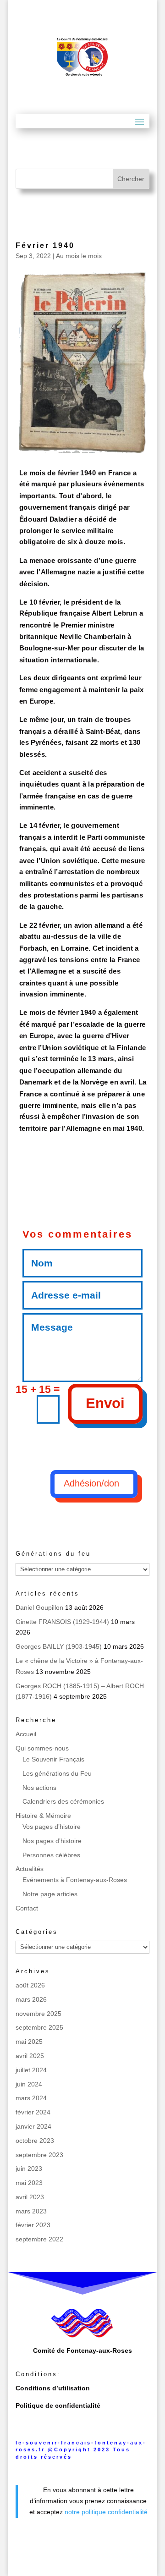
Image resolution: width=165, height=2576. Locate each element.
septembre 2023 (39, 2155)
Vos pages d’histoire (52, 1827)
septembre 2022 (39, 2239)
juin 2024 (29, 2084)
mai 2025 (29, 2042)
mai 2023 (29, 2183)
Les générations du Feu (57, 1773)
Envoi (105, 1403)
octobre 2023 (35, 2141)
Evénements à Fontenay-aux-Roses (75, 1880)
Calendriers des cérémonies (63, 1801)
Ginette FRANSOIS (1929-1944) (62, 1622)
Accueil (26, 1734)
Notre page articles (50, 1894)
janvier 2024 (33, 2126)
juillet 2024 (31, 2070)
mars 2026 (31, 1999)
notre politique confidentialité (106, 2512)
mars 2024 (31, 2098)
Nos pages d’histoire (52, 1841)
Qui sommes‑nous (42, 1748)
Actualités (30, 1869)
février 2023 (33, 2225)
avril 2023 (30, 2197)
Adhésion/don (91, 1483)
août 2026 (30, 1985)
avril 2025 (30, 2056)
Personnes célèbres (51, 1855)
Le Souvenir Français (53, 1759)
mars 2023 (31, 2211)
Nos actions (39, 1788)
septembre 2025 (39, 2027)
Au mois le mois (79, 256)
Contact (27, 1908)
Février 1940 (45, 245)
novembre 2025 (38, 2014)
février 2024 (33, 2112)
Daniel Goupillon (39, 1607)
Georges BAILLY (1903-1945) (59, 1646)
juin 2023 (29, 2169)
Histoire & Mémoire (43, 1816)
